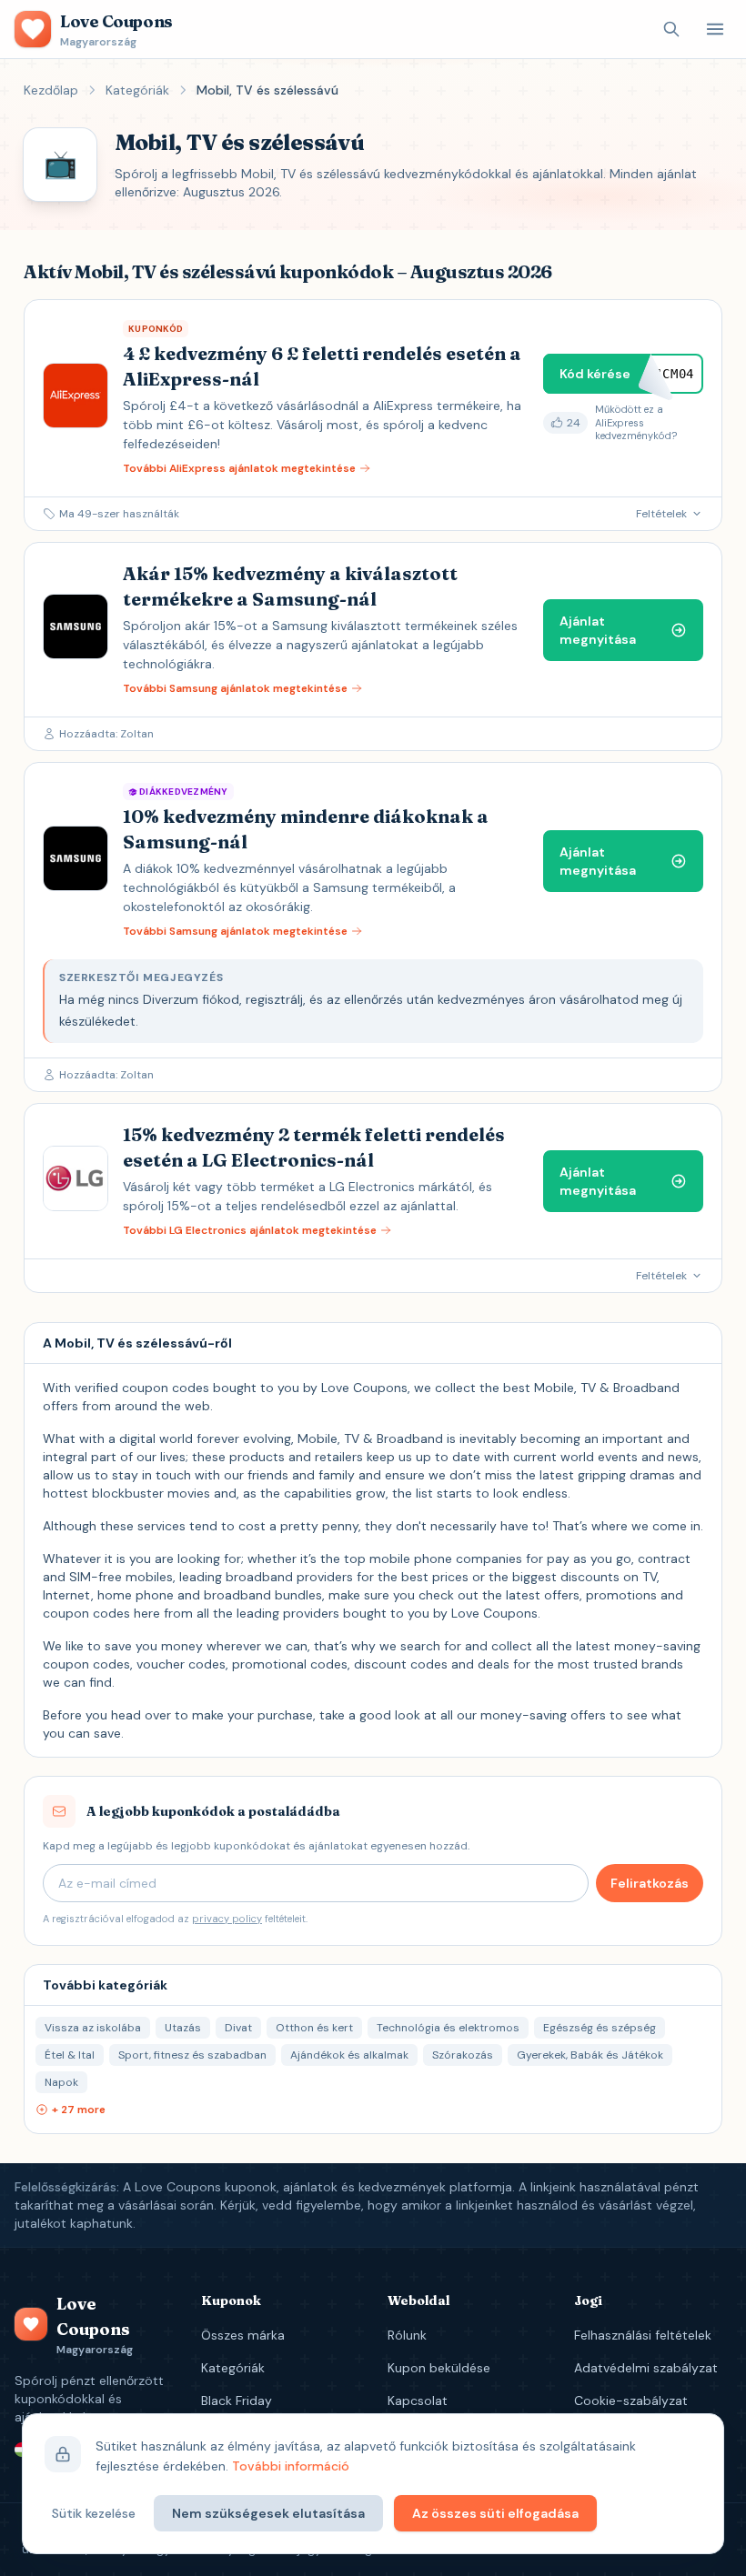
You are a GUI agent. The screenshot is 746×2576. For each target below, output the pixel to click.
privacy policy (227, 1919)
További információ (291, 2466)
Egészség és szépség (600, 2028)
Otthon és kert (314, 2028)
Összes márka (243, 2335)
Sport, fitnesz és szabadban (192, 2055)
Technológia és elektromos (448, 2028)
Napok (61, 2082)
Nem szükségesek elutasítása (268, 2513)
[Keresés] (671, 29)
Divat (238, 2028)
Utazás (183, 2028)
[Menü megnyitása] (715, 29)
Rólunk (407, 2335)
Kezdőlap (51, 90)
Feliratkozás (650, 1883)
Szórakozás (463, 2055)
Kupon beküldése (439, 2368)
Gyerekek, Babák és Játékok (590, 2055)
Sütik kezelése (94, 2513)
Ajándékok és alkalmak (349, 2055)
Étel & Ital (70, 2055)
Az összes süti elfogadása (495, 2513)
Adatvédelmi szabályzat (646, 2368)
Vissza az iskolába (93, 2028)
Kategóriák (137, 90)
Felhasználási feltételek (643, 2335)
